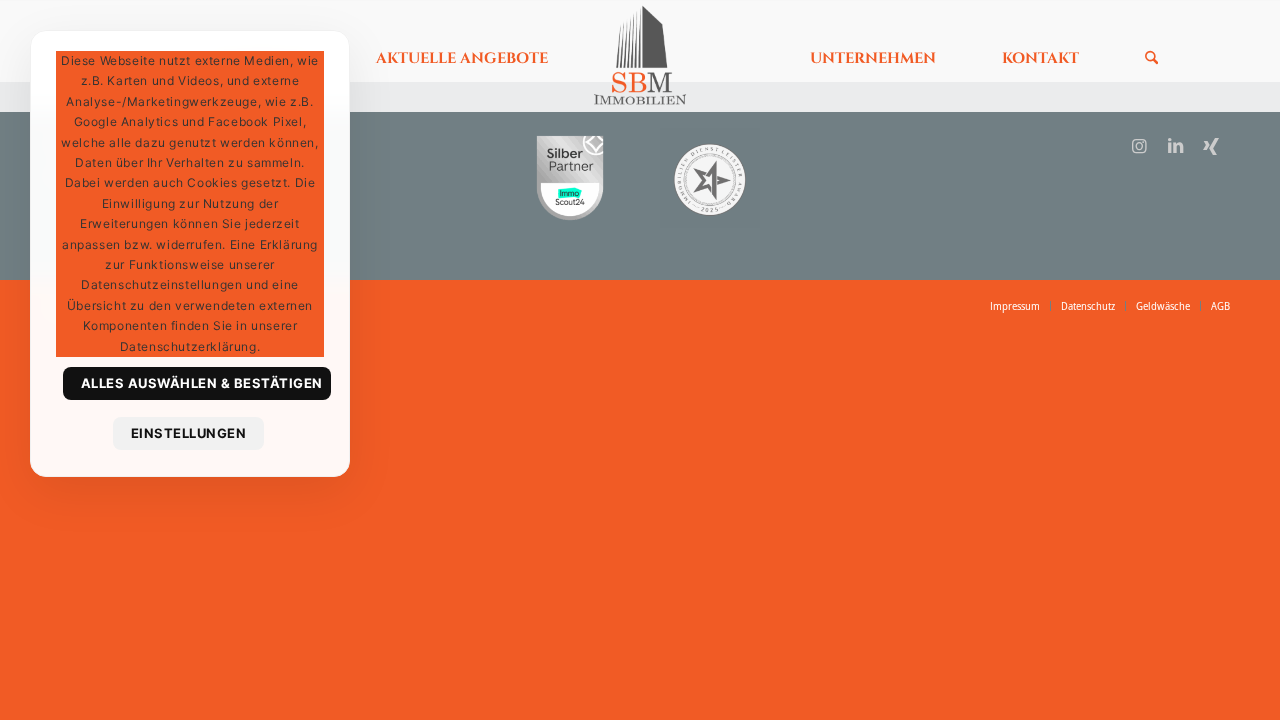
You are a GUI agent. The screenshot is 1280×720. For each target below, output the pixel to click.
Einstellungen (189, 433)
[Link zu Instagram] (1139, 146)
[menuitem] (462, 55)
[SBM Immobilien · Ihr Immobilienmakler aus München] (640, 55)
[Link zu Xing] (1211, 146)
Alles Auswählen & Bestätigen (202, 383)
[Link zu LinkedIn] (1175, 146)
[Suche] (1145, 55)
